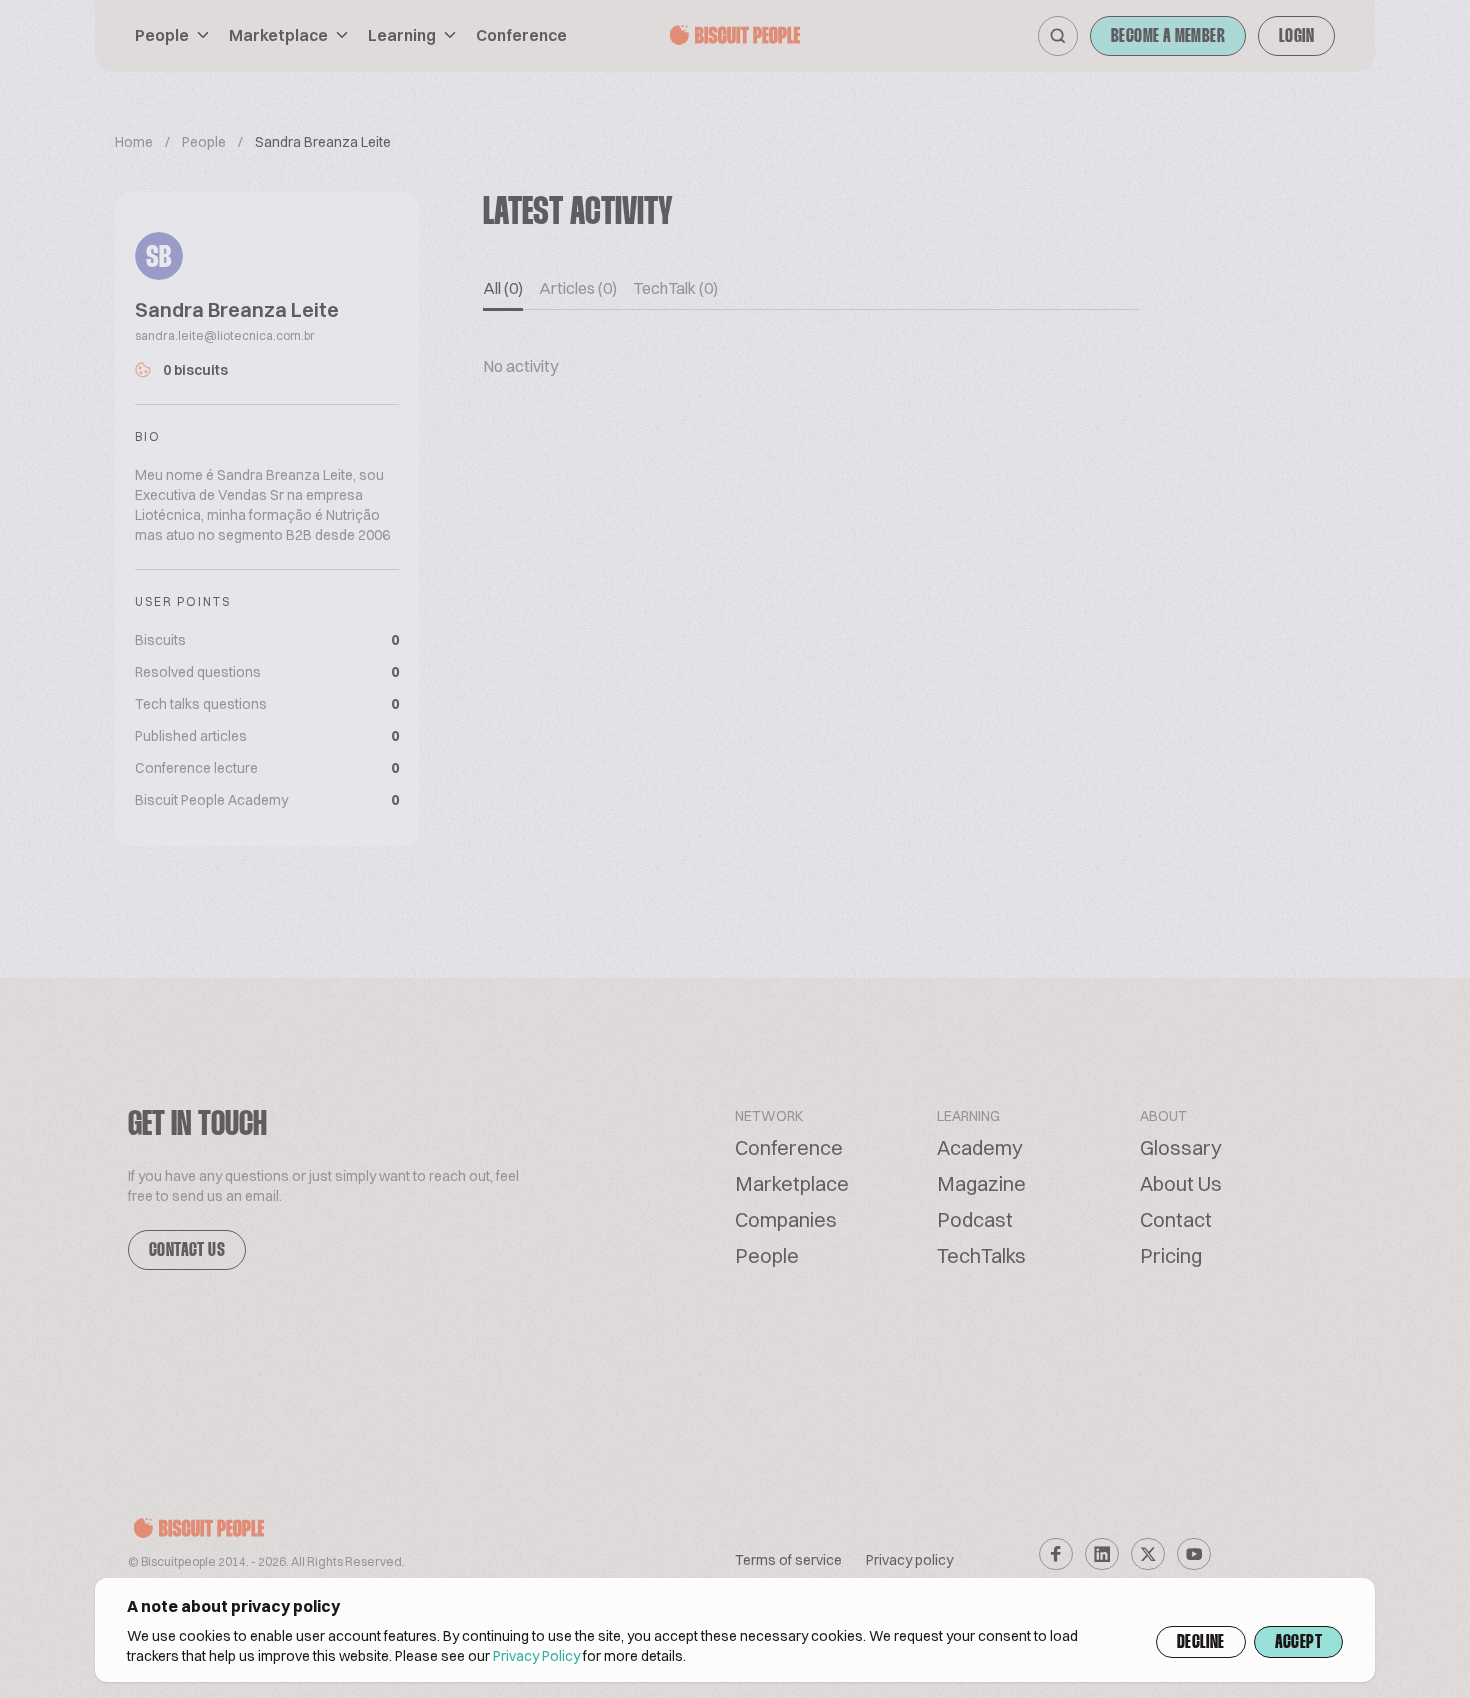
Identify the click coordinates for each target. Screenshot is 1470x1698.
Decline (1201, 1643)
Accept (1298, 1643)
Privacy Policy (536, 1656)
